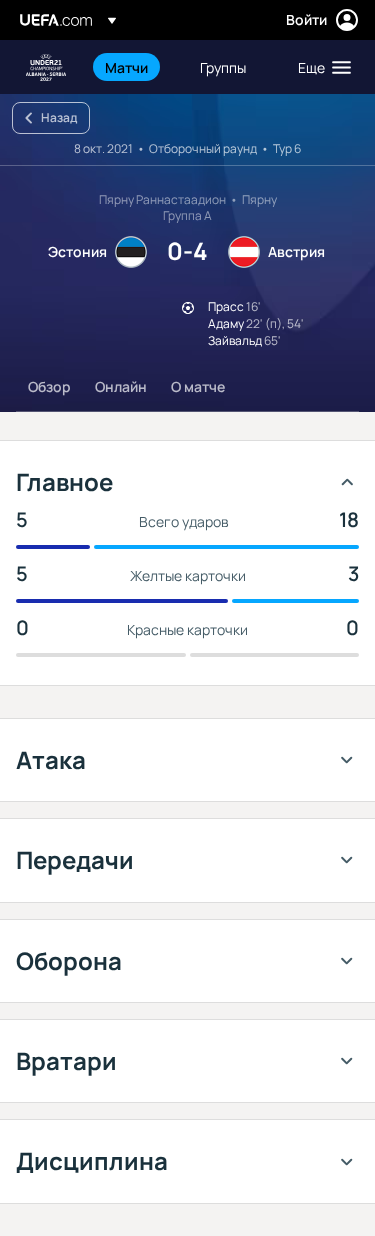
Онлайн (121, 386)
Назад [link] (59, 117)
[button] (320, 67)
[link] (126, 67)
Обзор (49, 386)
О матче (198, 386)
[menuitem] (135, 67)
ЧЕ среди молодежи (46, 67)
